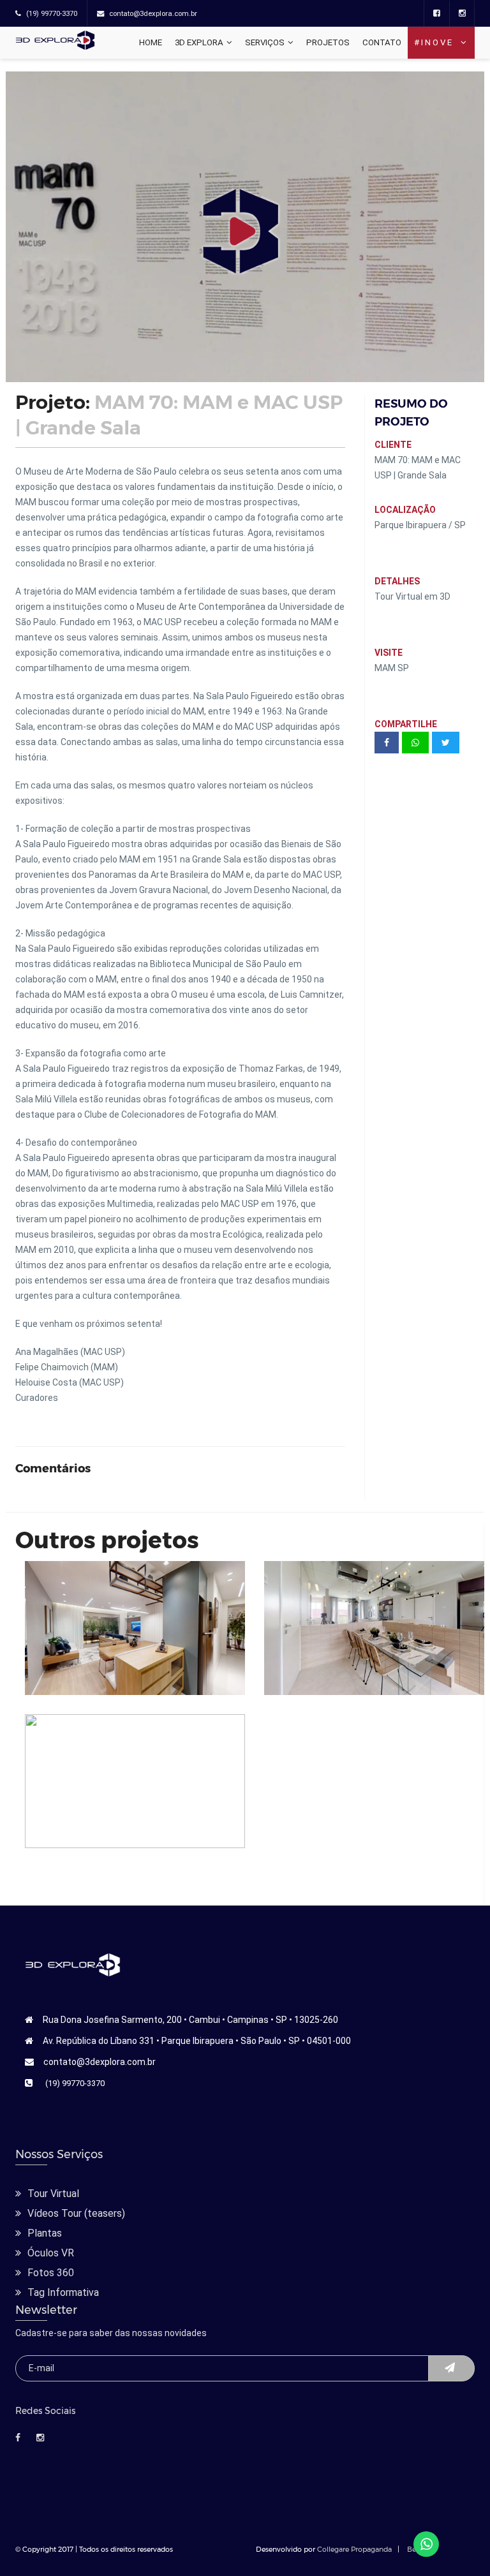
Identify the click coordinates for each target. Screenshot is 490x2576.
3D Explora (199, 42)
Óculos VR (51, 2253)
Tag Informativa (63, 2292)
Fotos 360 (51, 2273)
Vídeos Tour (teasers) (76, 2213)
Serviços (265, 42)
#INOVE (436, 42)
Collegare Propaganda (354, 2549)
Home (151, 42)
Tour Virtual (53, 2194)
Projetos (328, 42)
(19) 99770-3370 (75, 2083)
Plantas (45, 2233)
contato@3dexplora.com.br (100, 2062)
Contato (382, 42)
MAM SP (392, 668)
